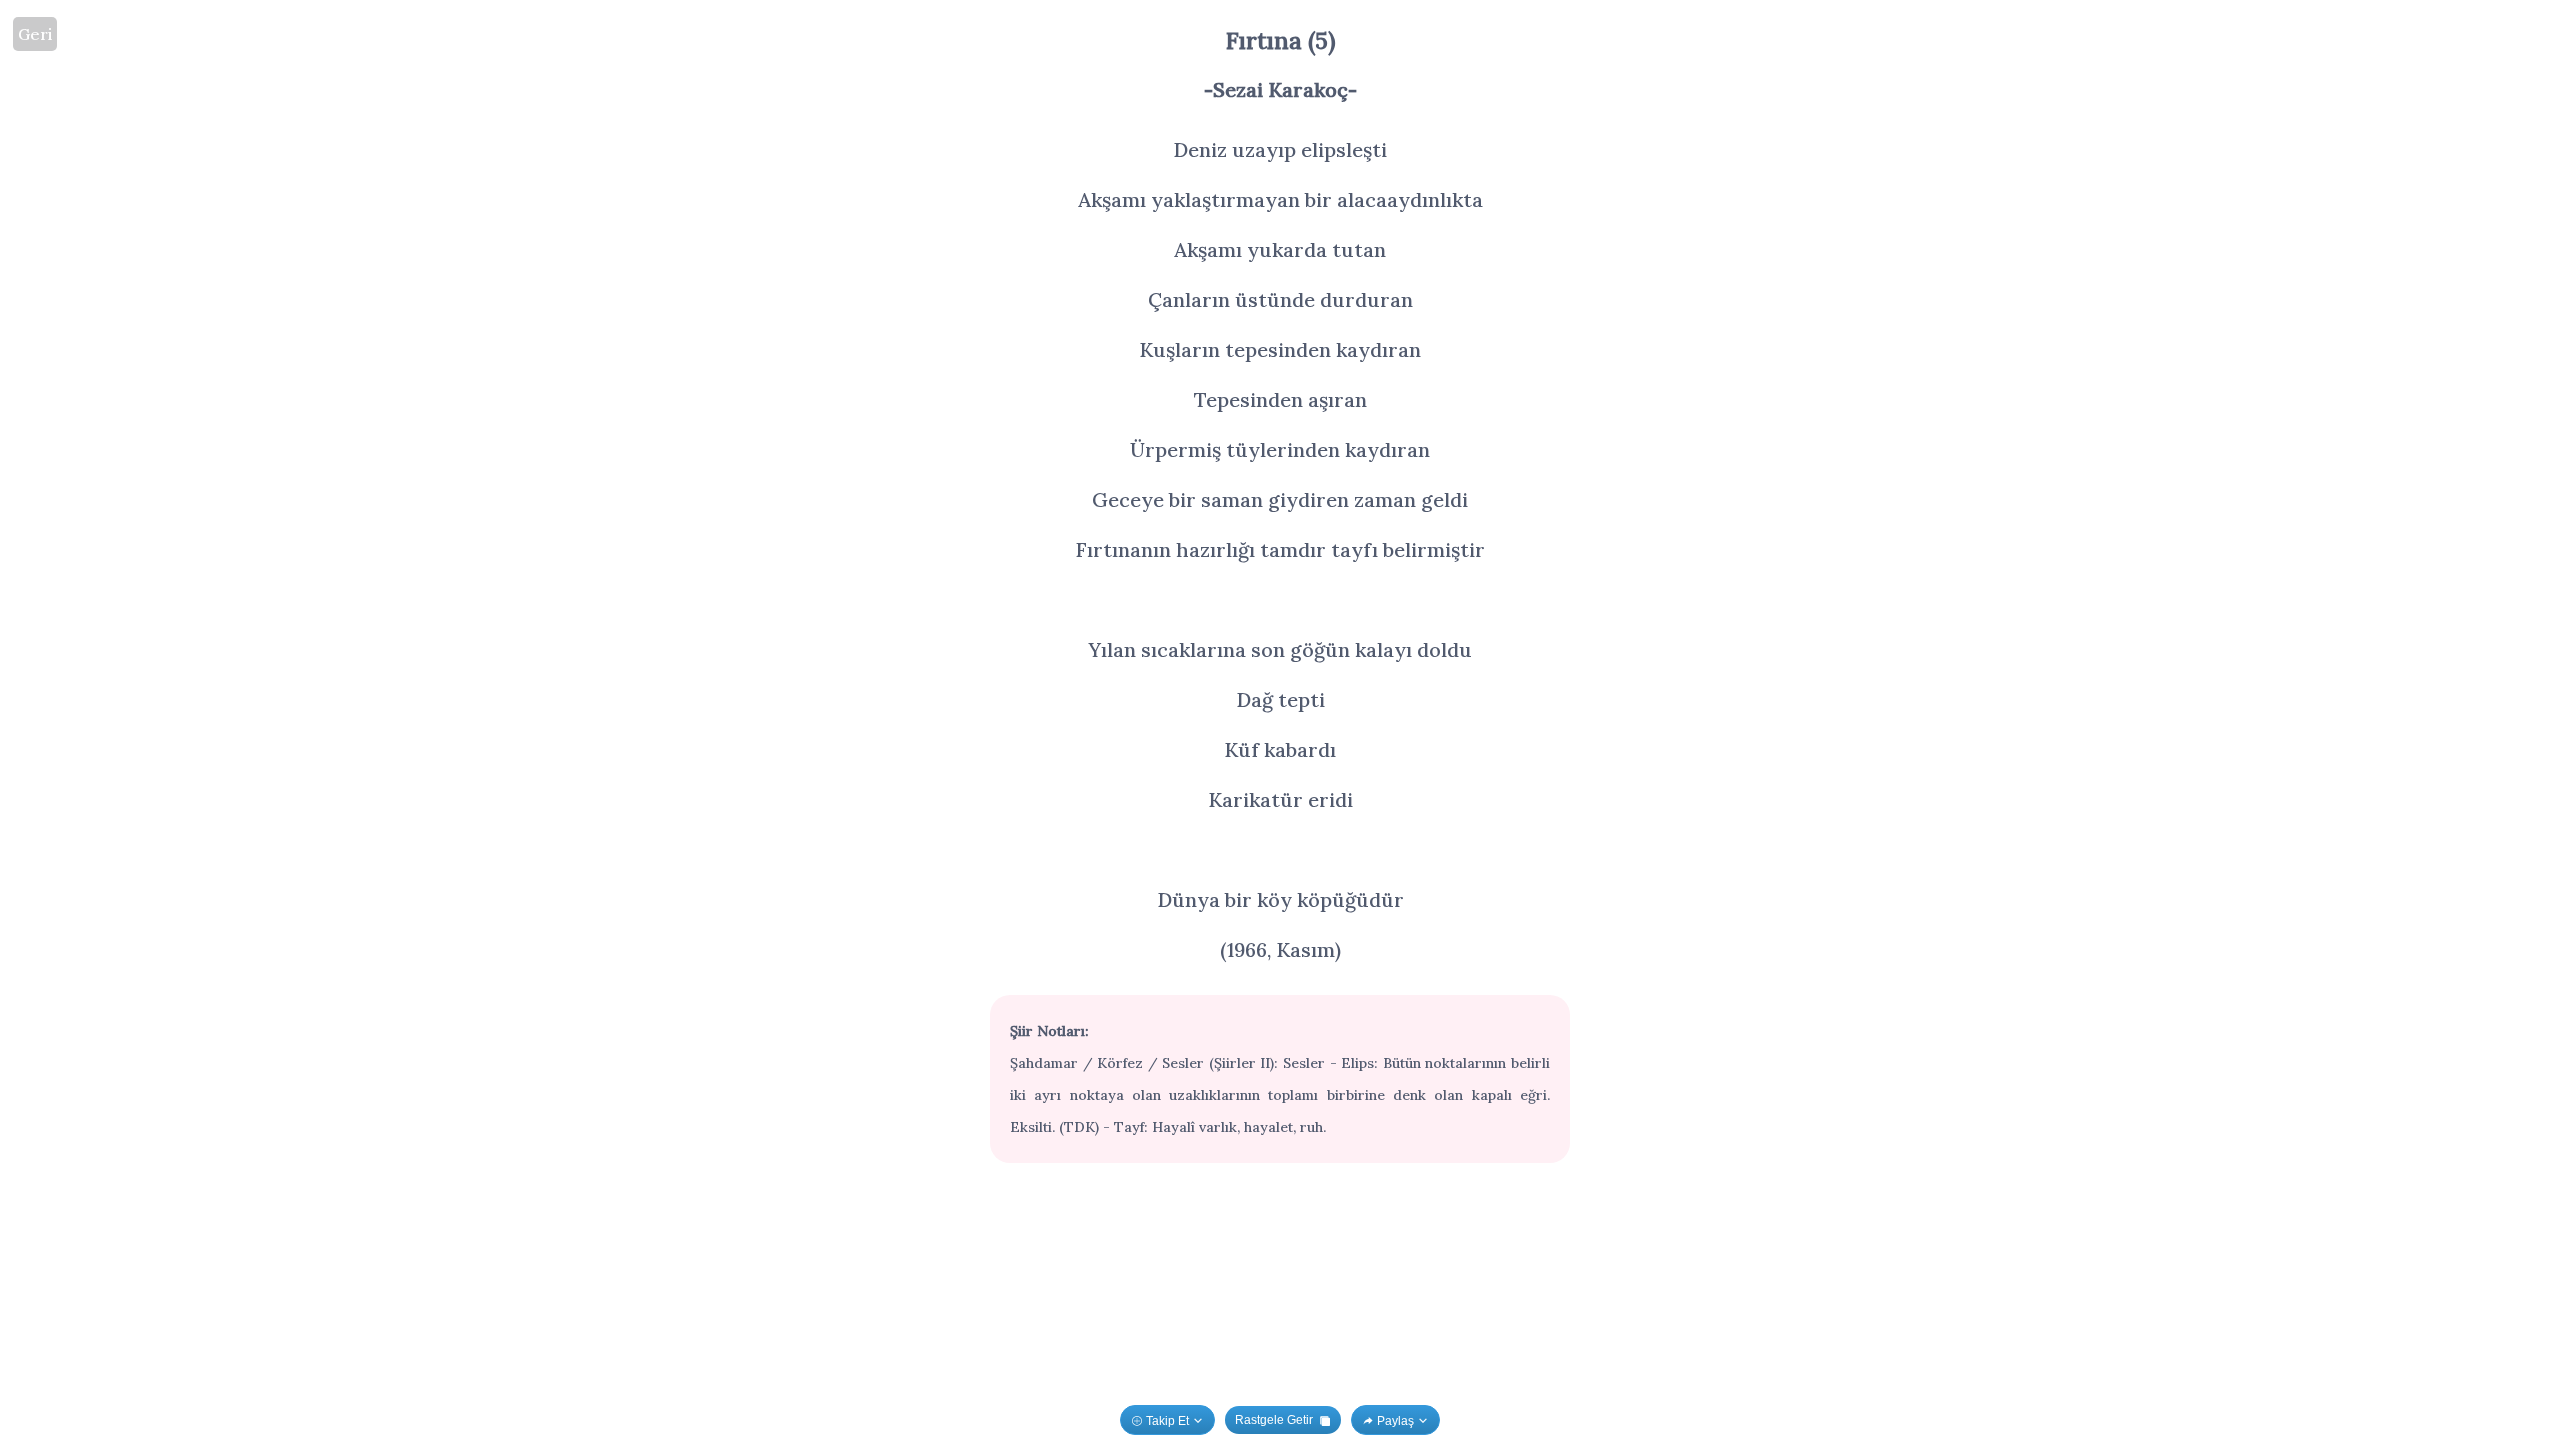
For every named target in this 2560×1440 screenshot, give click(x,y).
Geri (35, 34)
